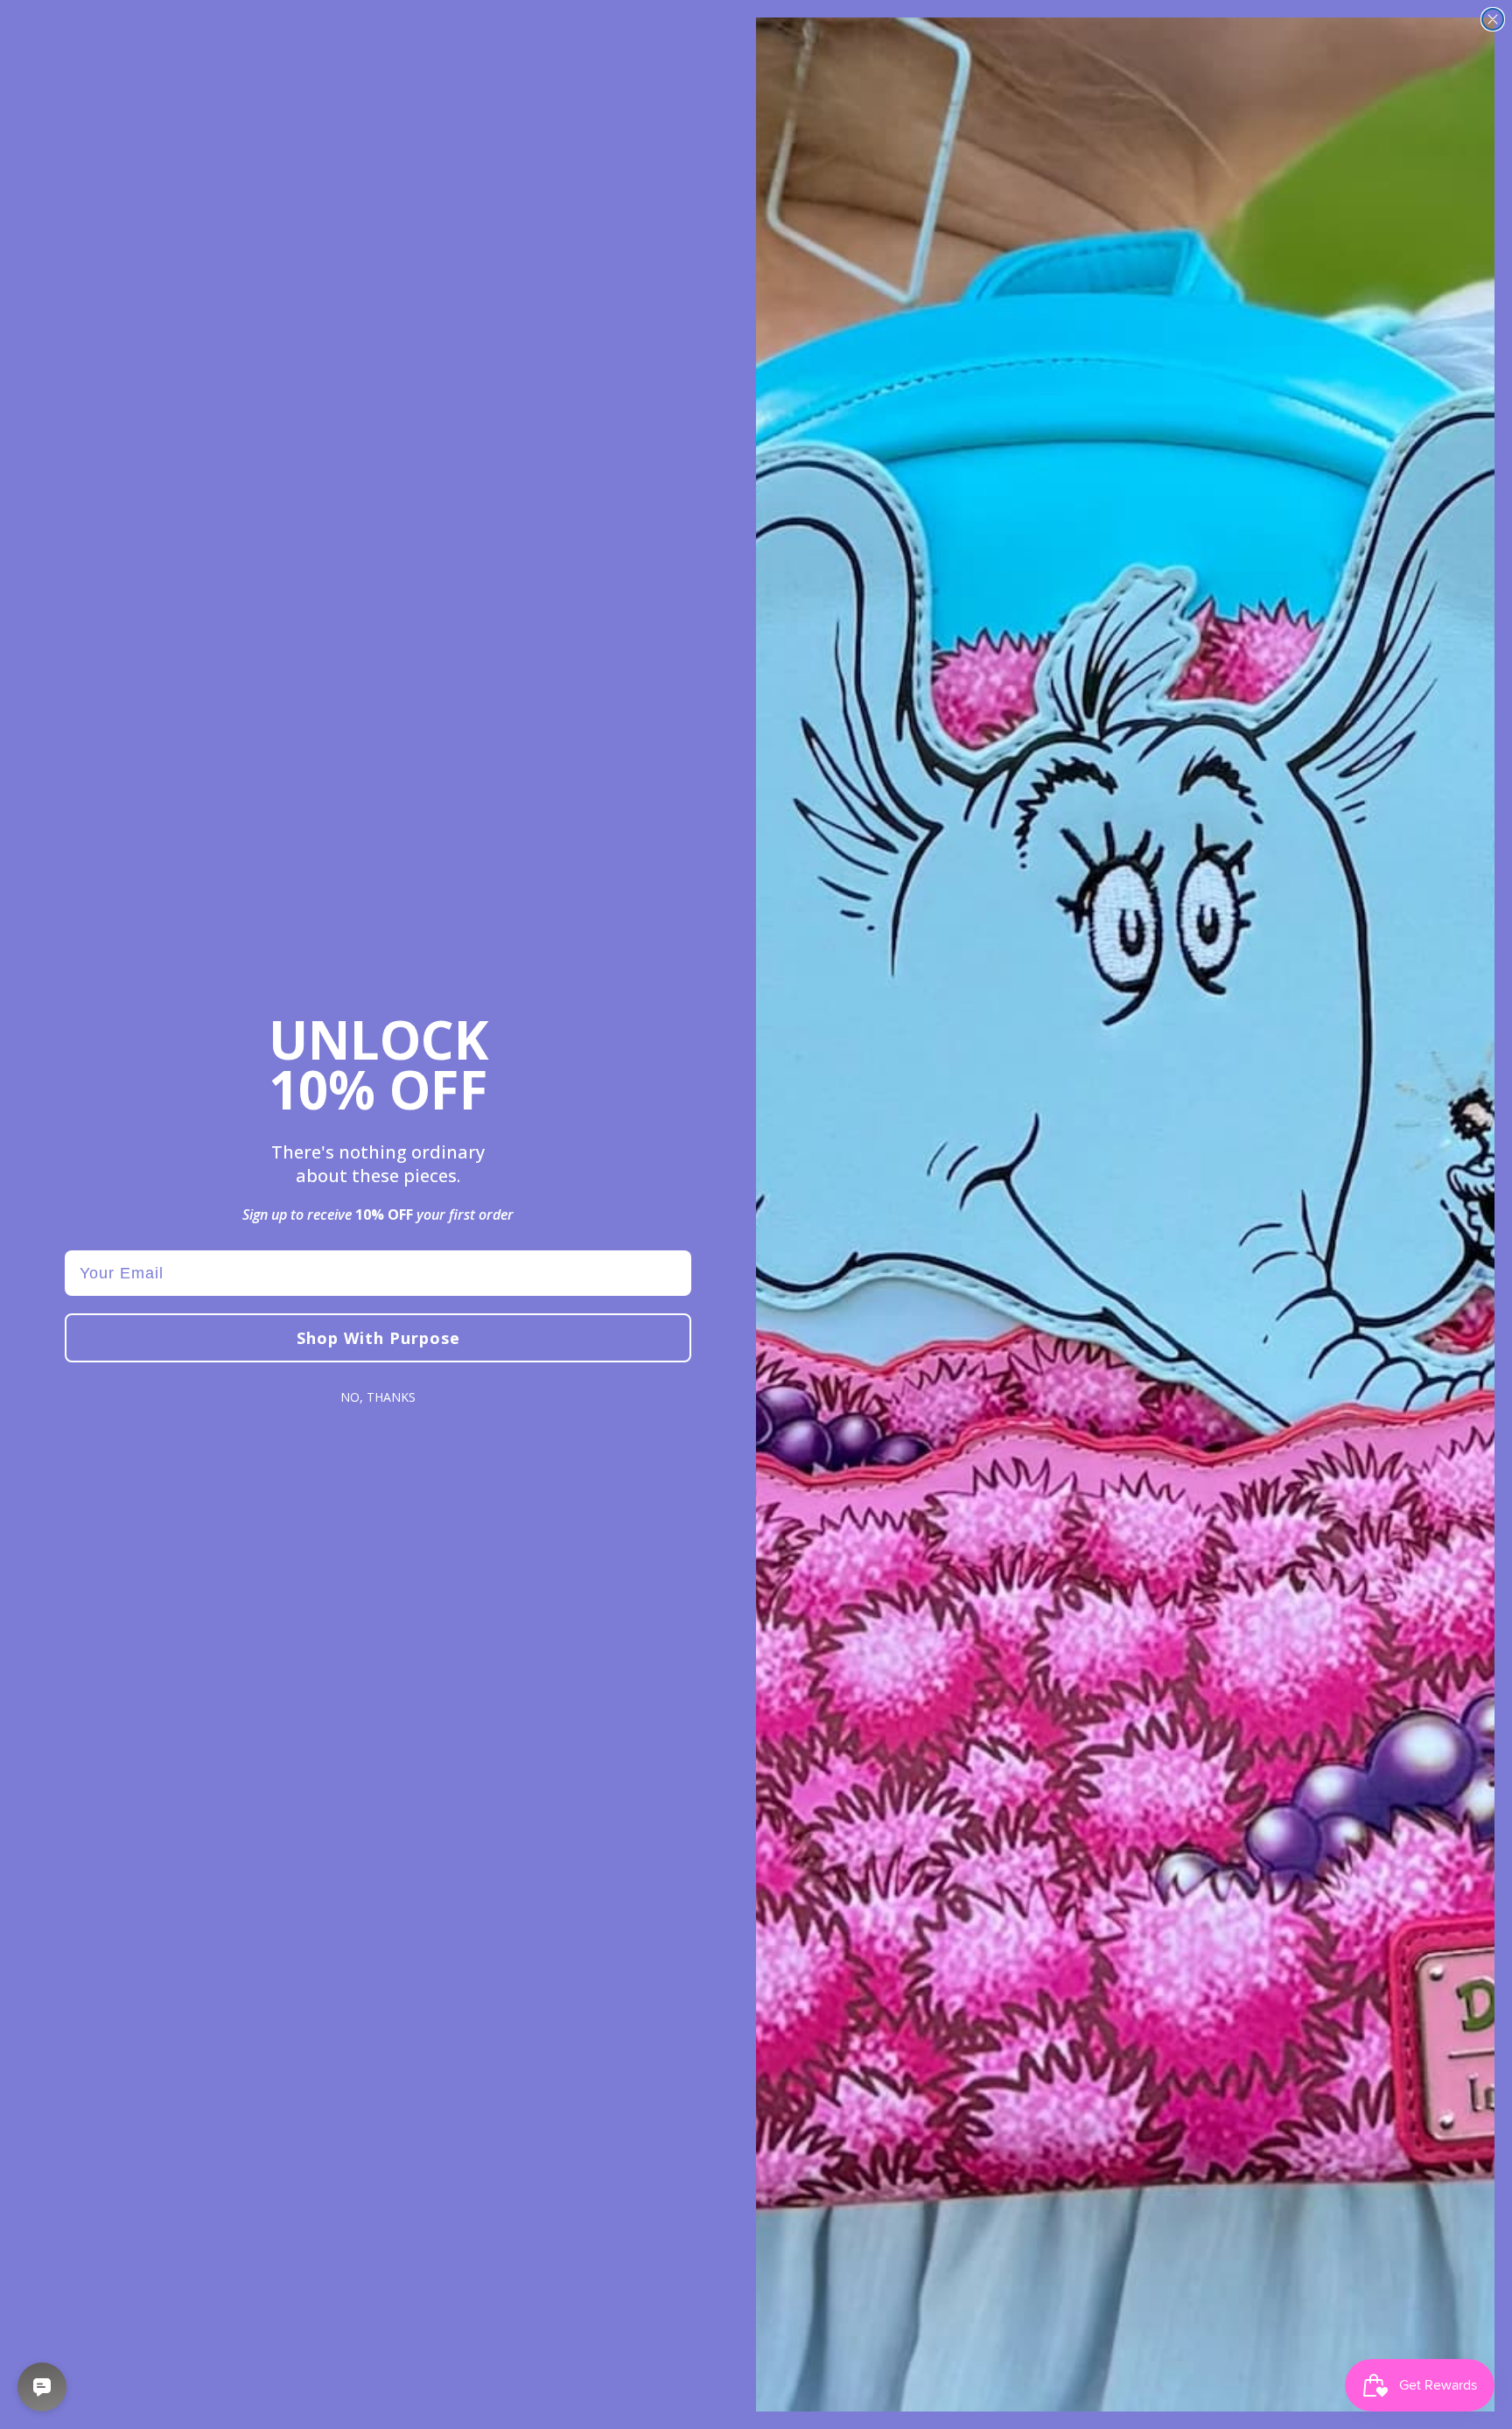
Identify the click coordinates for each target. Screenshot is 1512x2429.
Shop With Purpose (378, 1338)
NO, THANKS (378, 1397)
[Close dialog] (1493, 19)
